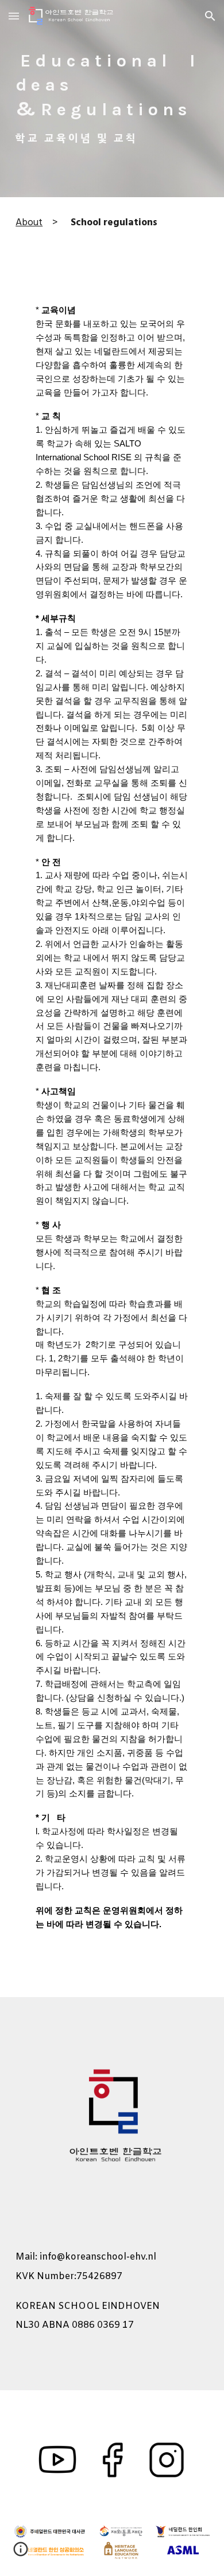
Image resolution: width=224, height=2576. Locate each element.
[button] (14, 16)
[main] (112, 99)
